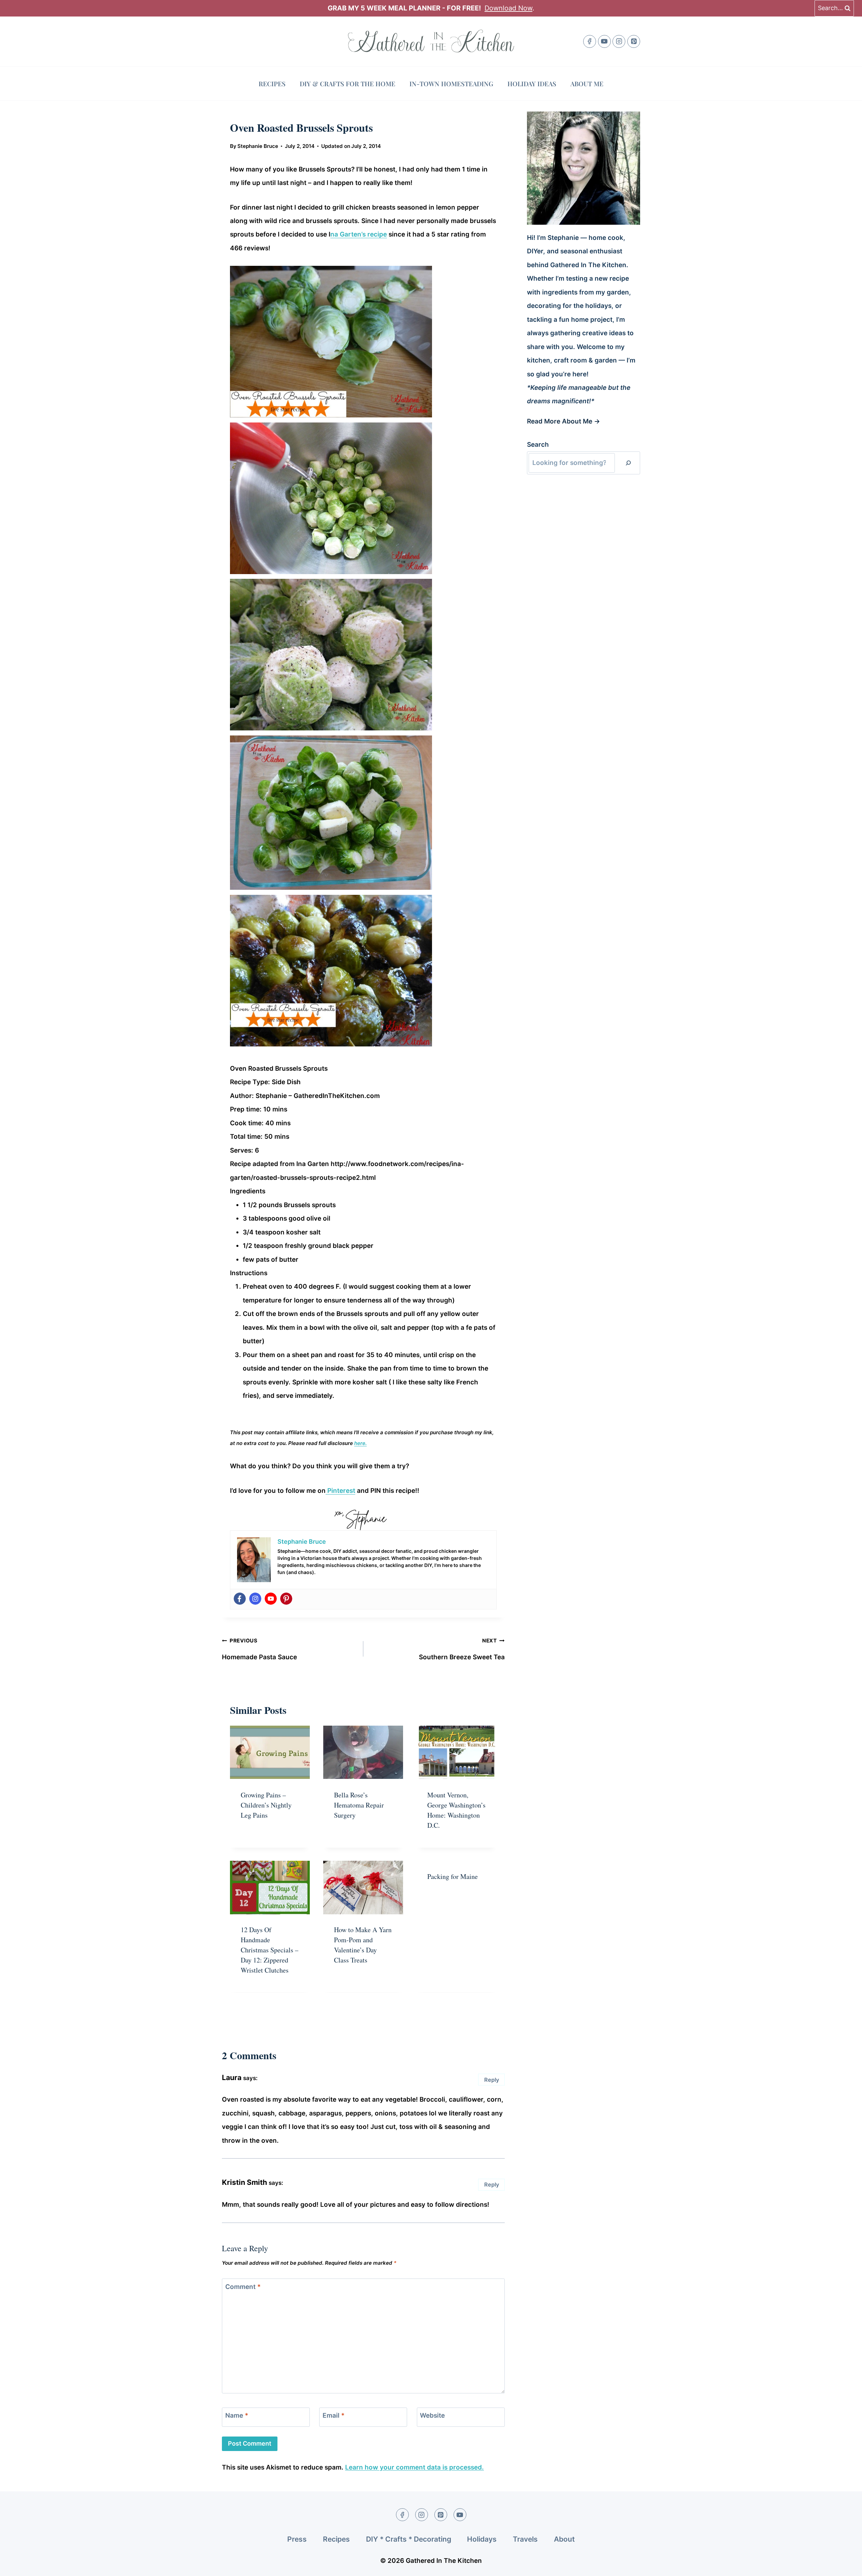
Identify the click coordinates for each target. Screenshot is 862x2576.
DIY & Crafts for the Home (347, 84)
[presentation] (270, 1752)
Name (237, 2415)
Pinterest (340, 1491)
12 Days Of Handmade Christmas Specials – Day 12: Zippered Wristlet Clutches (270, 1950)
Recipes (272, 84)
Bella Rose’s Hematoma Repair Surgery (359, 1805)
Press (297, 2539)
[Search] (628, 463)
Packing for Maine (453, 1876)
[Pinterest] (634, 41)
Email (334, 2415)
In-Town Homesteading (451, 84)
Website (432, 2415)
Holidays (482, 2539)
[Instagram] (619, 41)
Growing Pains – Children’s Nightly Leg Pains (266, 1805)
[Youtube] (271, 1599)
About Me (587, 84)
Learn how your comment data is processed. (415, 2467)
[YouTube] (604, 41)
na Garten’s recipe (359, 234)
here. (360, 1443)
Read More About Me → (563, 421)
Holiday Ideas (532, 84)
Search (538, 445)
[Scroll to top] (844, 2565)
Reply (492, 2080)
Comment (243, 2286)
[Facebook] (590, 41)
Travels (525, 2539)
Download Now (508, 8)
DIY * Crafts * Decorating (409, 2539)
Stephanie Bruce (258, 146)
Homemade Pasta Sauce (259, 1649)
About (564, 2539)
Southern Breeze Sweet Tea (462, 1649)
